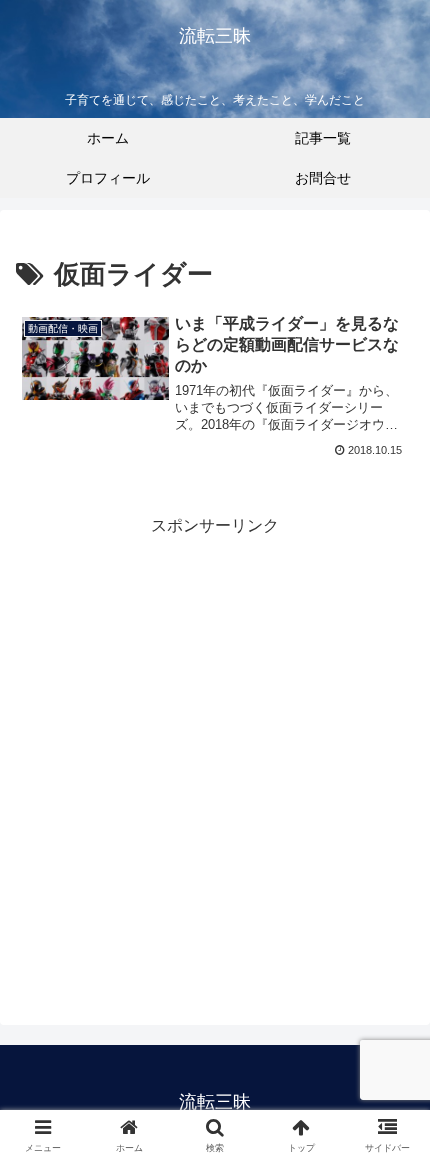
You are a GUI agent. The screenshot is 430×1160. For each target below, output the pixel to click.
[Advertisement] (215, 756)
